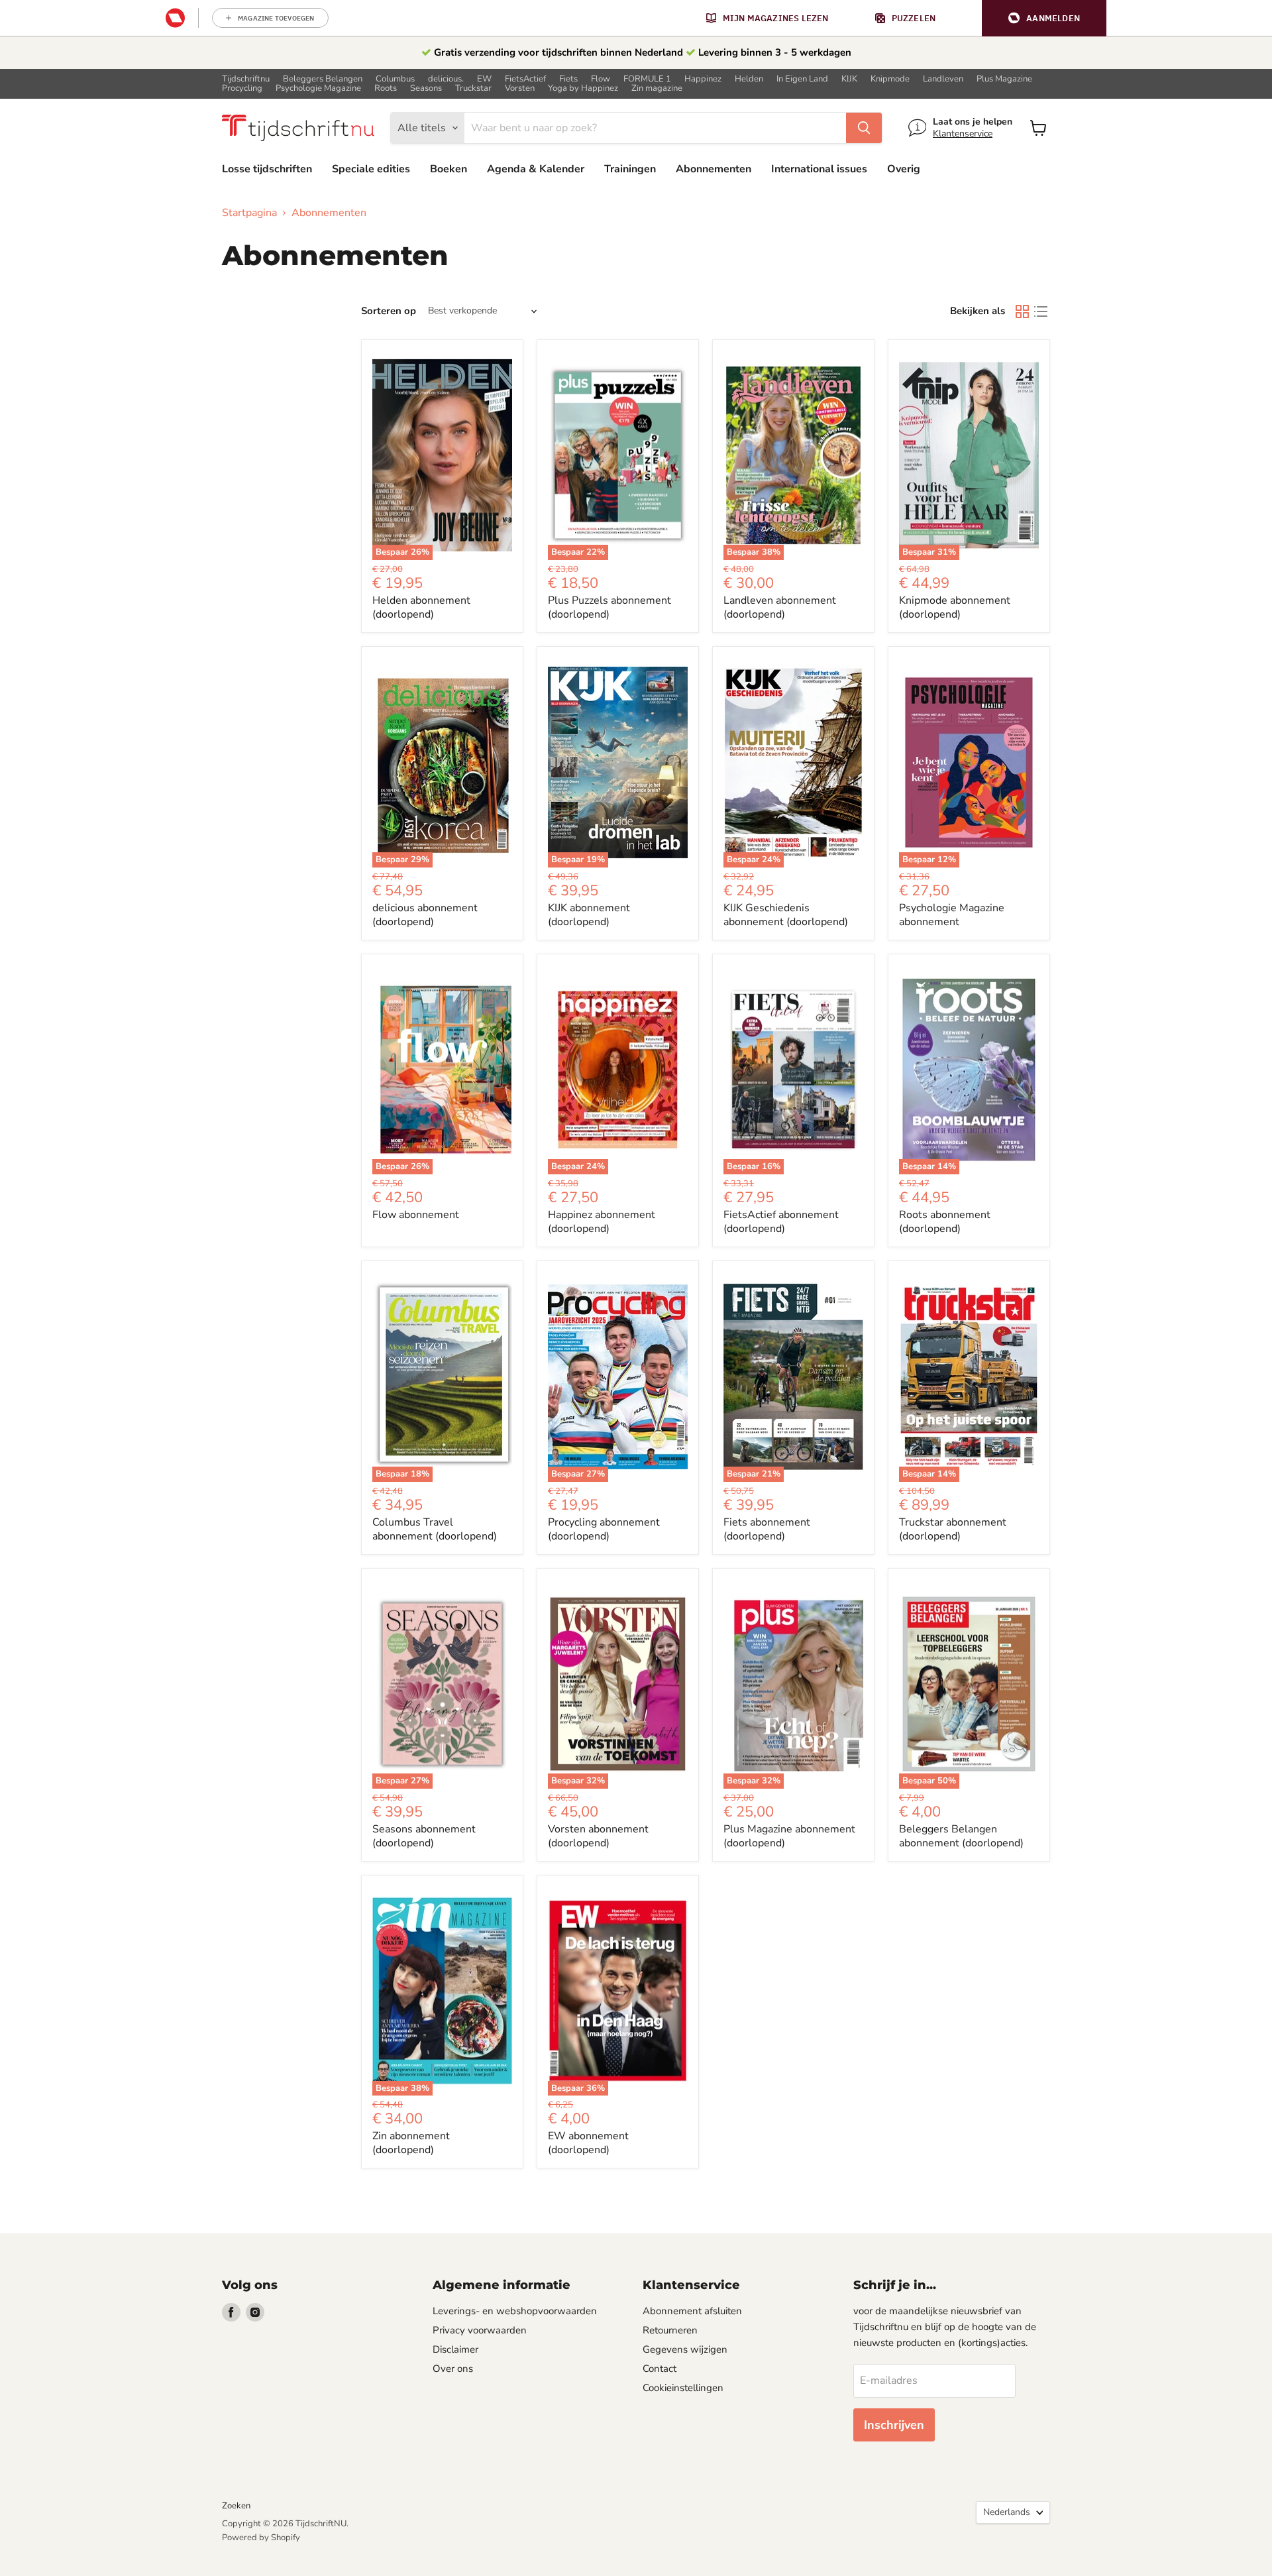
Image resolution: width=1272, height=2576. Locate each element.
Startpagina (249, 213)
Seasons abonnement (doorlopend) (424, 1836)
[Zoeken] (864, 128)
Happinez (703, 79)
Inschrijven (894, 2425)
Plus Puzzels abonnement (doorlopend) (609, 607)
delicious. (446, 79)
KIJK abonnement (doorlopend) (589, 915)
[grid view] (1022, 311)
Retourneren (670, 2330)
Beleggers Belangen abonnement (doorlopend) (961, 1836)
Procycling (242, 88)
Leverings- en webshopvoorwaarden (515, 2311)
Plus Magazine (1004, 79)
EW (484, 79)
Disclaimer (455, 2349)
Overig (904, 169)
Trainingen (630, 169)
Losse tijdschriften (267, 169)
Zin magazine (657, 88)
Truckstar (473, 88)
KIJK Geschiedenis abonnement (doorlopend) (786, 915)
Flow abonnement (416, 1215)
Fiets (568, 79)
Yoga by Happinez (583, 88)
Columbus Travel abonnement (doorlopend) (435, 1529)
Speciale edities (371, 169)
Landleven (943, 79)
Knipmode (890, 79)
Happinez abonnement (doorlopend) (602, 1222)
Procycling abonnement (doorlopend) (604, 1529)
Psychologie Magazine (318, 88)
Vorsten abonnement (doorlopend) (598, 1836)
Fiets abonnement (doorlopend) (767, 1529)
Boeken (449, 169)
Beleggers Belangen (323, 79)
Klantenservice (963, 134)
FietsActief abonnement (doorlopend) (781, 1222)
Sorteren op (389, 311)
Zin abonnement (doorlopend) (411, 2143)
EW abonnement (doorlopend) (588, 2143)
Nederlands (1007, 2512)
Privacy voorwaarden (480, 2330)
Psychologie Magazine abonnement (952, 915)
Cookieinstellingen (683, 2388)
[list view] (1041, 311)
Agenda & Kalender (536, 169)
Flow (601, 79)
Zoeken (236, 2506)
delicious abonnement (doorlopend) (425, 915)
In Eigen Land (802, 79)
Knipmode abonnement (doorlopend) (955, 607)
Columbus (395, 79)
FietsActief (525, 79)
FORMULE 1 (647, 79)
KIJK (849, 79)
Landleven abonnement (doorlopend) (780, 607)
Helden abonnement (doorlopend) (421, 607)
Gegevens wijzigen (685, 2349)
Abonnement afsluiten (692, 2311)
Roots (386, 88)
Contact (660, 2369)
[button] (1044, 18)
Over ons (453, 2369)
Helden (749, 79)
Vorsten (520, 88)
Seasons (426, 88)
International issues (819, 169)
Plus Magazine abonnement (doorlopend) (789, 1836)
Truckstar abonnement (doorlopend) (953, 1529)
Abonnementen (714, 169)
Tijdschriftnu (246, 79)
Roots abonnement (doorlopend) (945, 1222)
